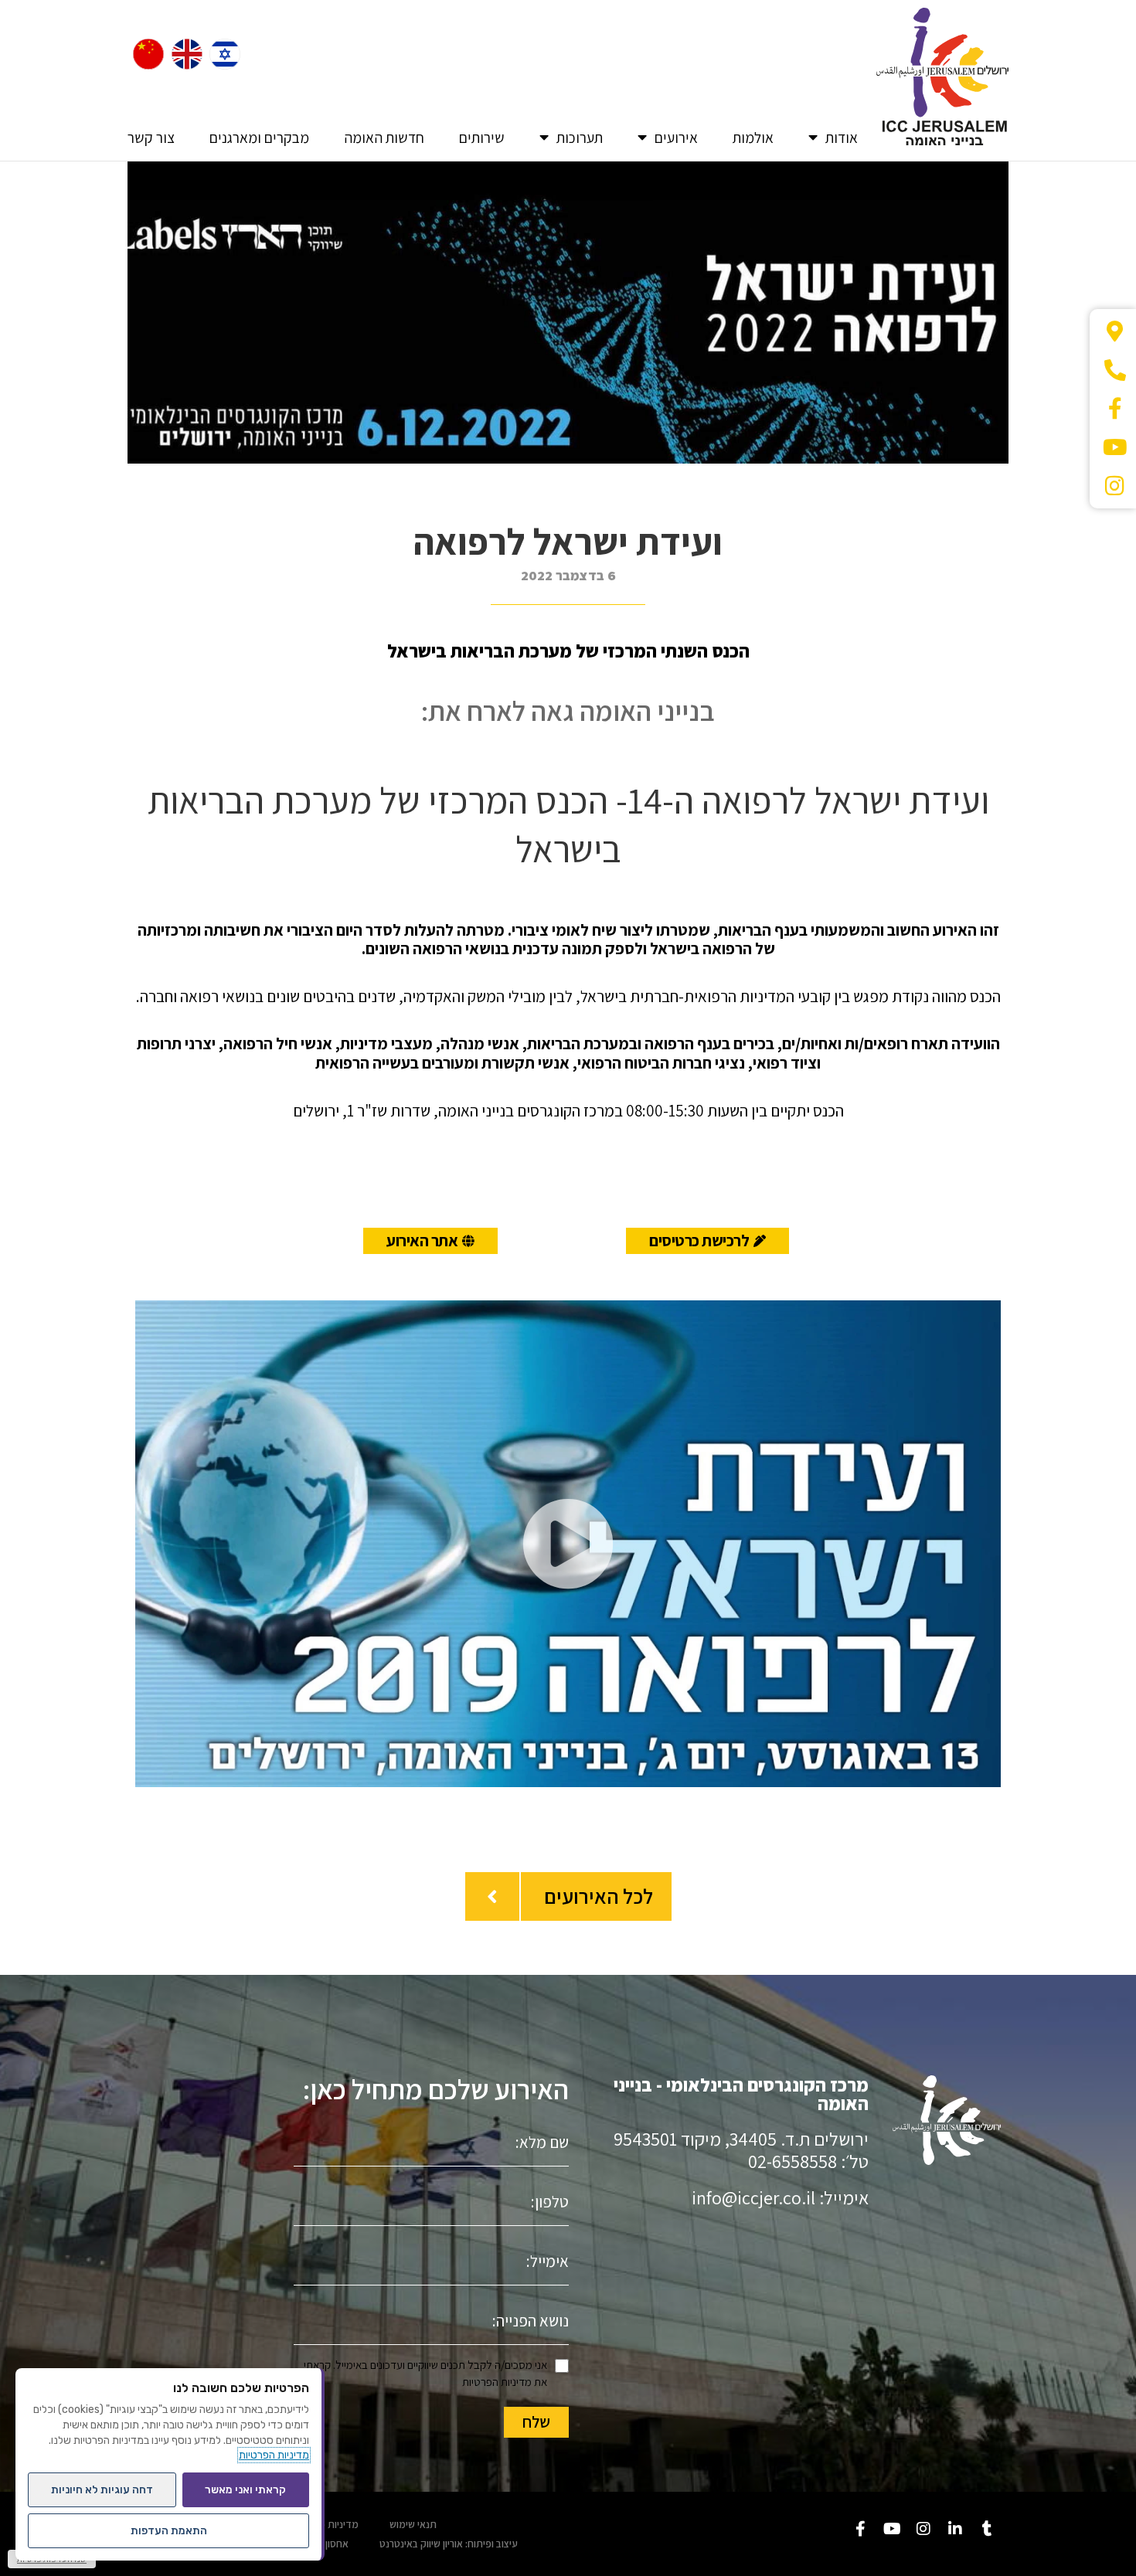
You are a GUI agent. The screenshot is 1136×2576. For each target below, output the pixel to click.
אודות (842, 138)
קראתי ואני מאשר (245, 2490)
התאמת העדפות (169, 2531)
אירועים (676, 138)
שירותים (482, 138)
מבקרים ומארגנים (259, 138)
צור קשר (151, 138)
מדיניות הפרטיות (497, 2382)
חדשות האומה (384, 138)
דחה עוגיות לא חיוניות (102, 2490)
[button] (568, 1544)
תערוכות (580, 138)
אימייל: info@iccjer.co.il (780, 2197)
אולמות (753, 138)
